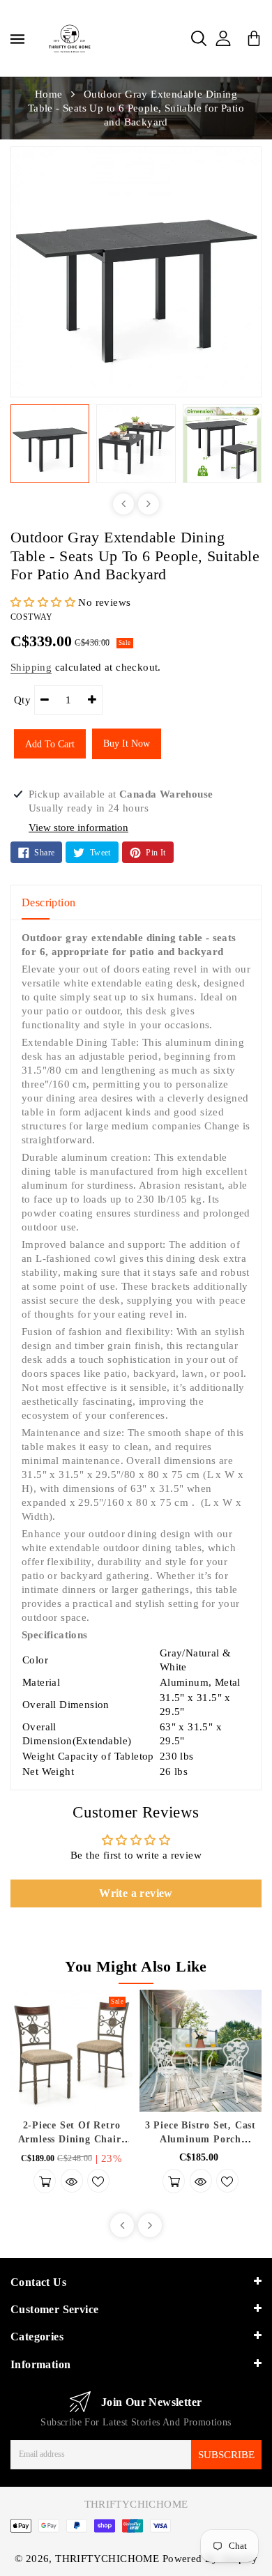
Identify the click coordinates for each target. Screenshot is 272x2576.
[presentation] (123, 504)
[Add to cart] (45, 2181)
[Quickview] (72, 2181)
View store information (78, 828)
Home (49, 94)
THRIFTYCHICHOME (136, 2504)
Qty (22, 700)
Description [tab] (48, 902)
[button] (44, 602)
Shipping (31, 667)
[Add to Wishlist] (98, 2181)
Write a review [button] (136, 1893)
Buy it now (127, 744)
